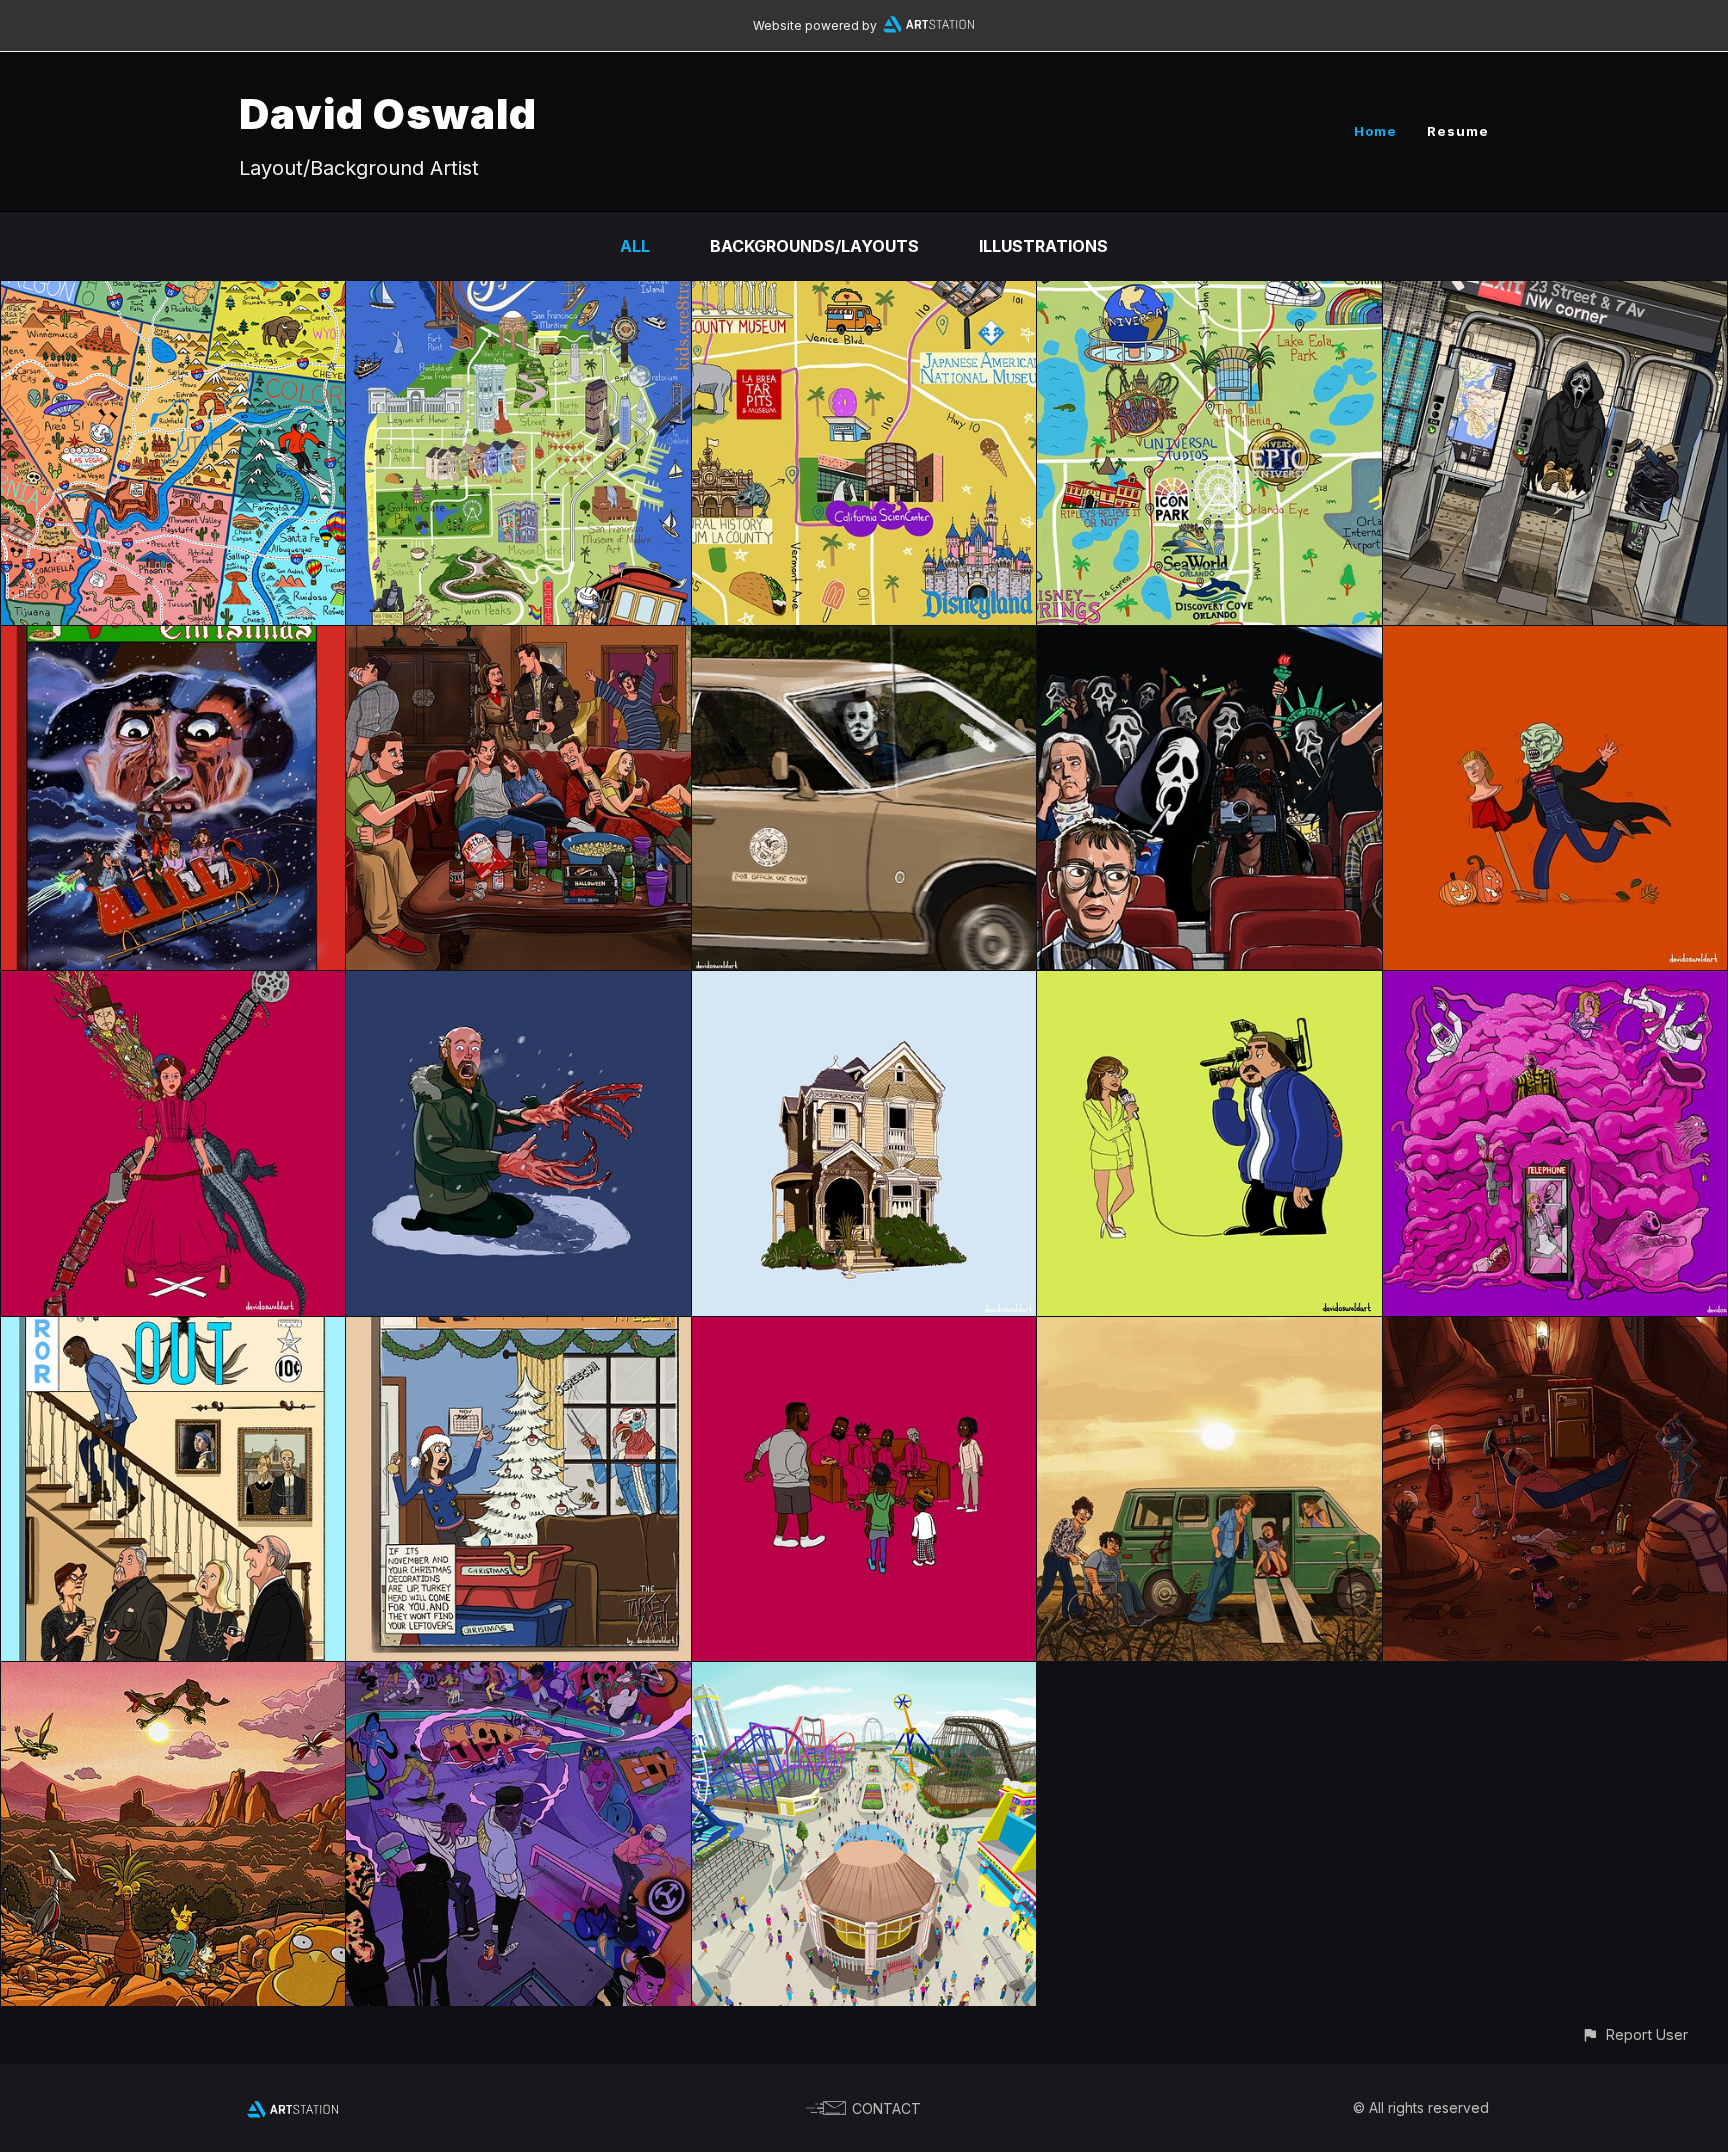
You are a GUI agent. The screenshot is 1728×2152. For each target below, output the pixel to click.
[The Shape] (864, 640)
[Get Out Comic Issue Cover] (173, 1331)
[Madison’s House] (864, 985)
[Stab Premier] (1209, 640)
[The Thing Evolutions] (518, 985)
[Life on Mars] (1555, 1331)
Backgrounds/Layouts (814, 246)
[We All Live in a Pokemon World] (173, 1676)
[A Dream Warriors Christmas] (173, 640)
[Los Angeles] (864, 295)
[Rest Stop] (1209, 1331)
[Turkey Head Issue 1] (518, 1331)
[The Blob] (1555, 985)
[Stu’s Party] (518, 640)
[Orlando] (1209, 295)
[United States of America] (173, 295)
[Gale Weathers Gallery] (1209, 985)
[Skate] (518, 1676)
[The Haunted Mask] (1555, 640)
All (635, 246)
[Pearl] (173, 985)
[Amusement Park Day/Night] (864, 1676)
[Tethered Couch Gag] (864, 1331)
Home (1375, 131)
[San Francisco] (518, 295)
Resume (1458, 131)
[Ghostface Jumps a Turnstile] (1555, 295)
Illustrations (1043, 246)
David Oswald (388, 113)
